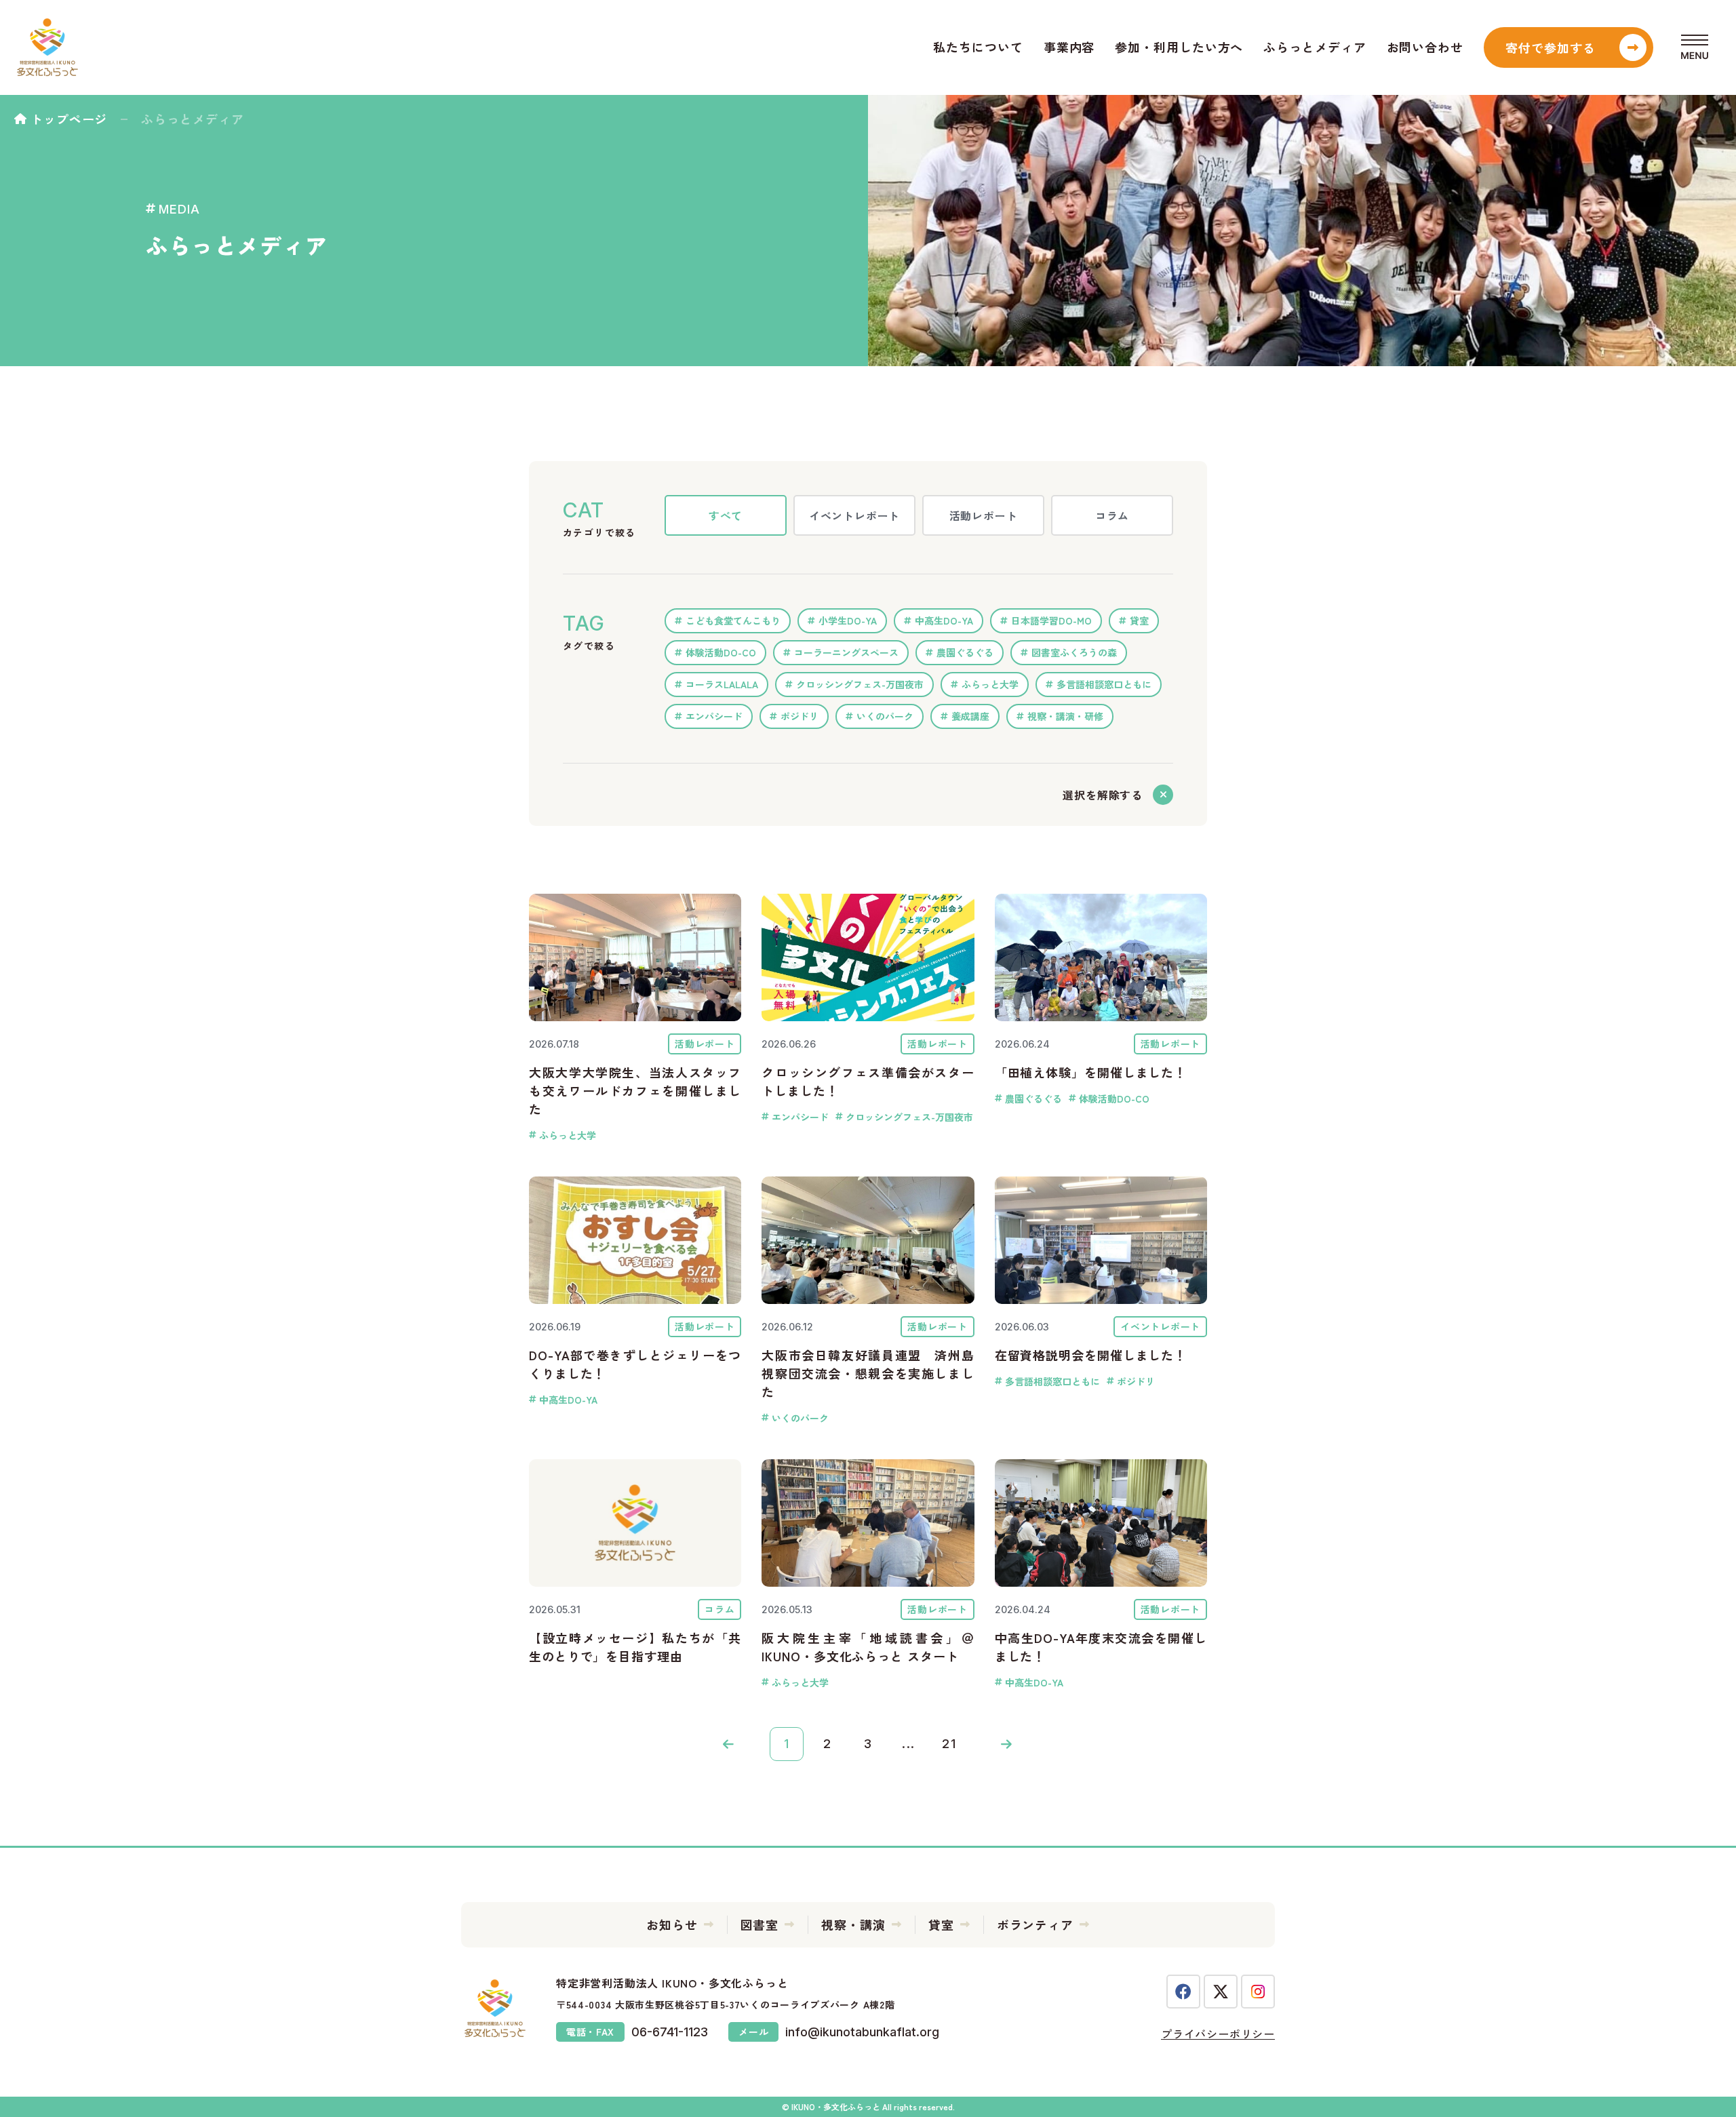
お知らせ (672, 1924)
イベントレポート (854, 515)
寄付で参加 (1551, 47)
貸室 (1139, 620)
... (909, 1744)
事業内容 (1069, 47)
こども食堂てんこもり (733, 620)
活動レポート (984, 515)
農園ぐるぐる (965, 652)
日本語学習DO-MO (1051, 620)
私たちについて (978, 47)
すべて (726, 515)
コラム (1112, 515)
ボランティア (1035, 1924)
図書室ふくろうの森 (1074, 652)
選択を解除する (1103, 795)
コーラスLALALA (722, 684)
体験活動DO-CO (721, 652)
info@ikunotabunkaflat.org (862, 2032)
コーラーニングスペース (846, 652)
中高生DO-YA (944, 620)
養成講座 (970, 716)
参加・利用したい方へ (1179, 47)
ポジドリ (800, 716)
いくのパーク (885, 716)
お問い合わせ (1425, 47)
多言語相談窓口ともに (1104, 684)
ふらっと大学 (990, 684)
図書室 (760, 1924)
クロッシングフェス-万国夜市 (860, 684)
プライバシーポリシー (1218, 2034)
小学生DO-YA (848, 620)
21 (949, 1744)
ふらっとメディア (1315, 47)
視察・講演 (853, 1924)
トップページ (69, 119)
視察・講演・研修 (1065, 716)
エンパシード (714, 716)
